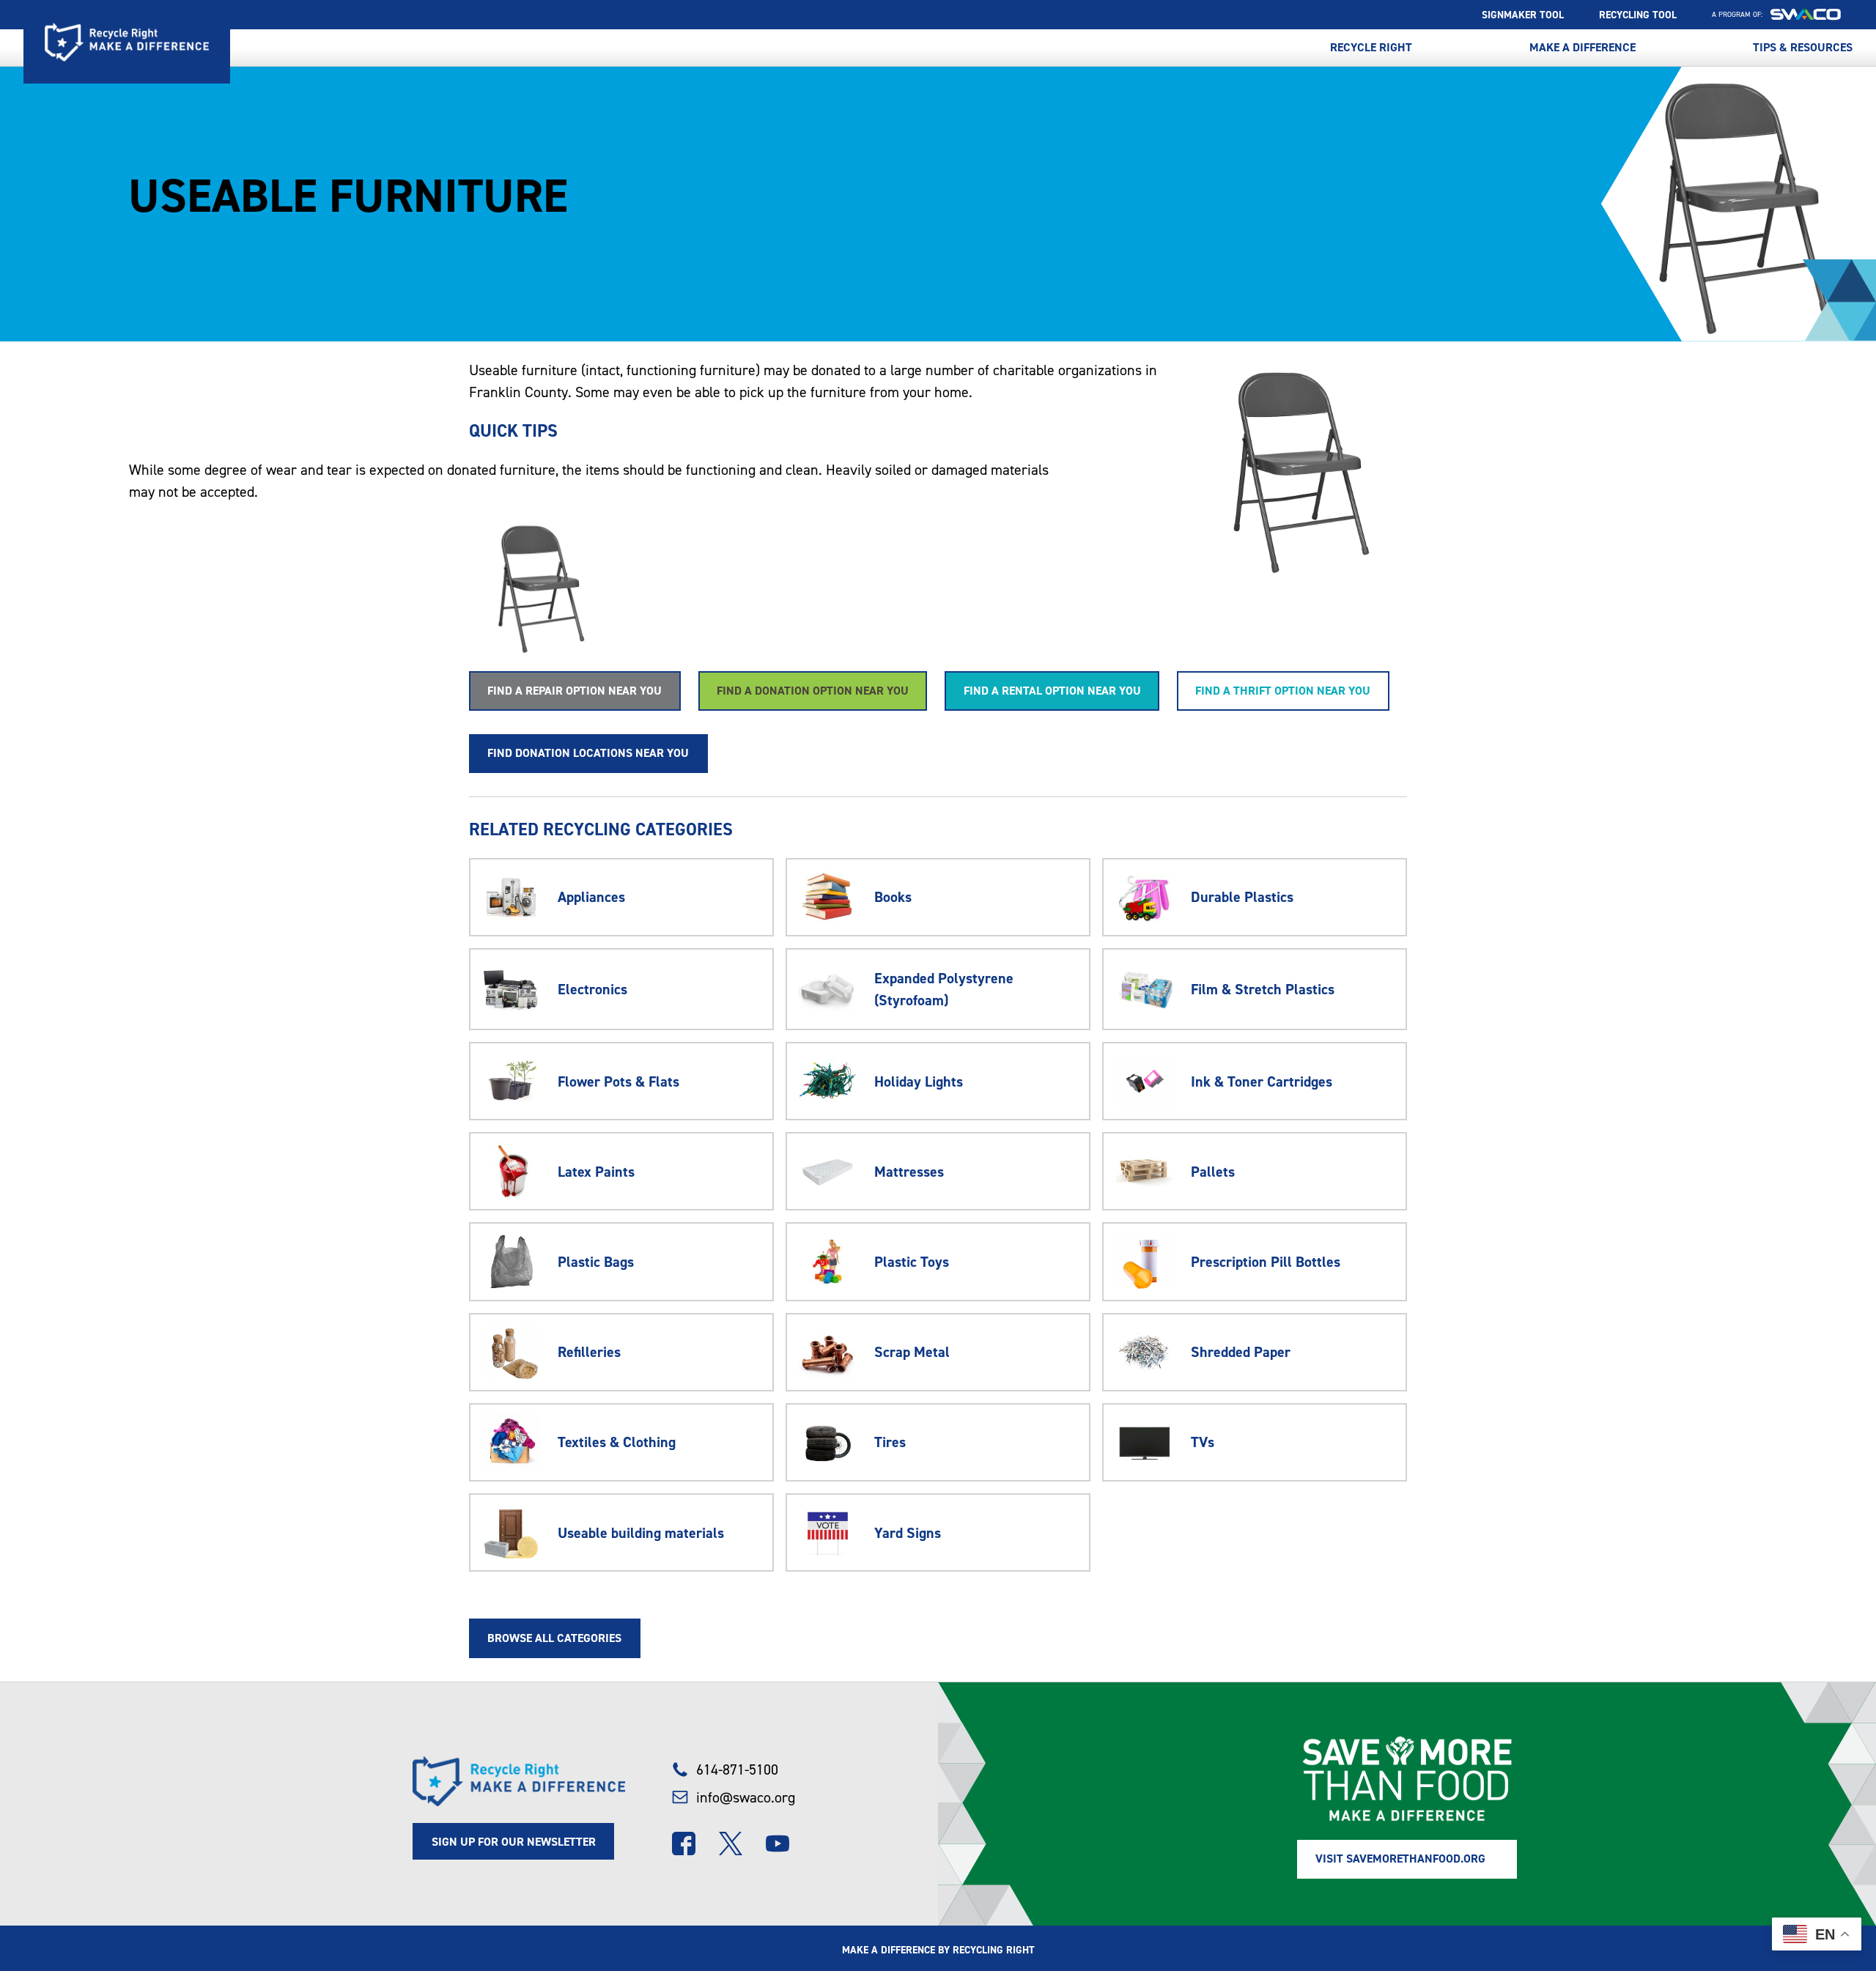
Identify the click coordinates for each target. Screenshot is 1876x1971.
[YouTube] (778, 1844)
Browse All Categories (554, 1638)
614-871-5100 (737, 1770)
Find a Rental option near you (1052, 691)
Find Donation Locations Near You (588, 753)
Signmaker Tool (1523, 15)
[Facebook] (684, 1844)
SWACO (1806, 15)
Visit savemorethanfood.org (1400, 1859)
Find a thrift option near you (1283, 691)
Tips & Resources (1803, 48)
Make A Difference (1583, 48)
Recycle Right (127, 42)
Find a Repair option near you (575, 691)
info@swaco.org (745, 1797)
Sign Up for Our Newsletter (514, 1842)
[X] (731, 1844)
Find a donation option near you (813, 691)
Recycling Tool (1638, 15)
